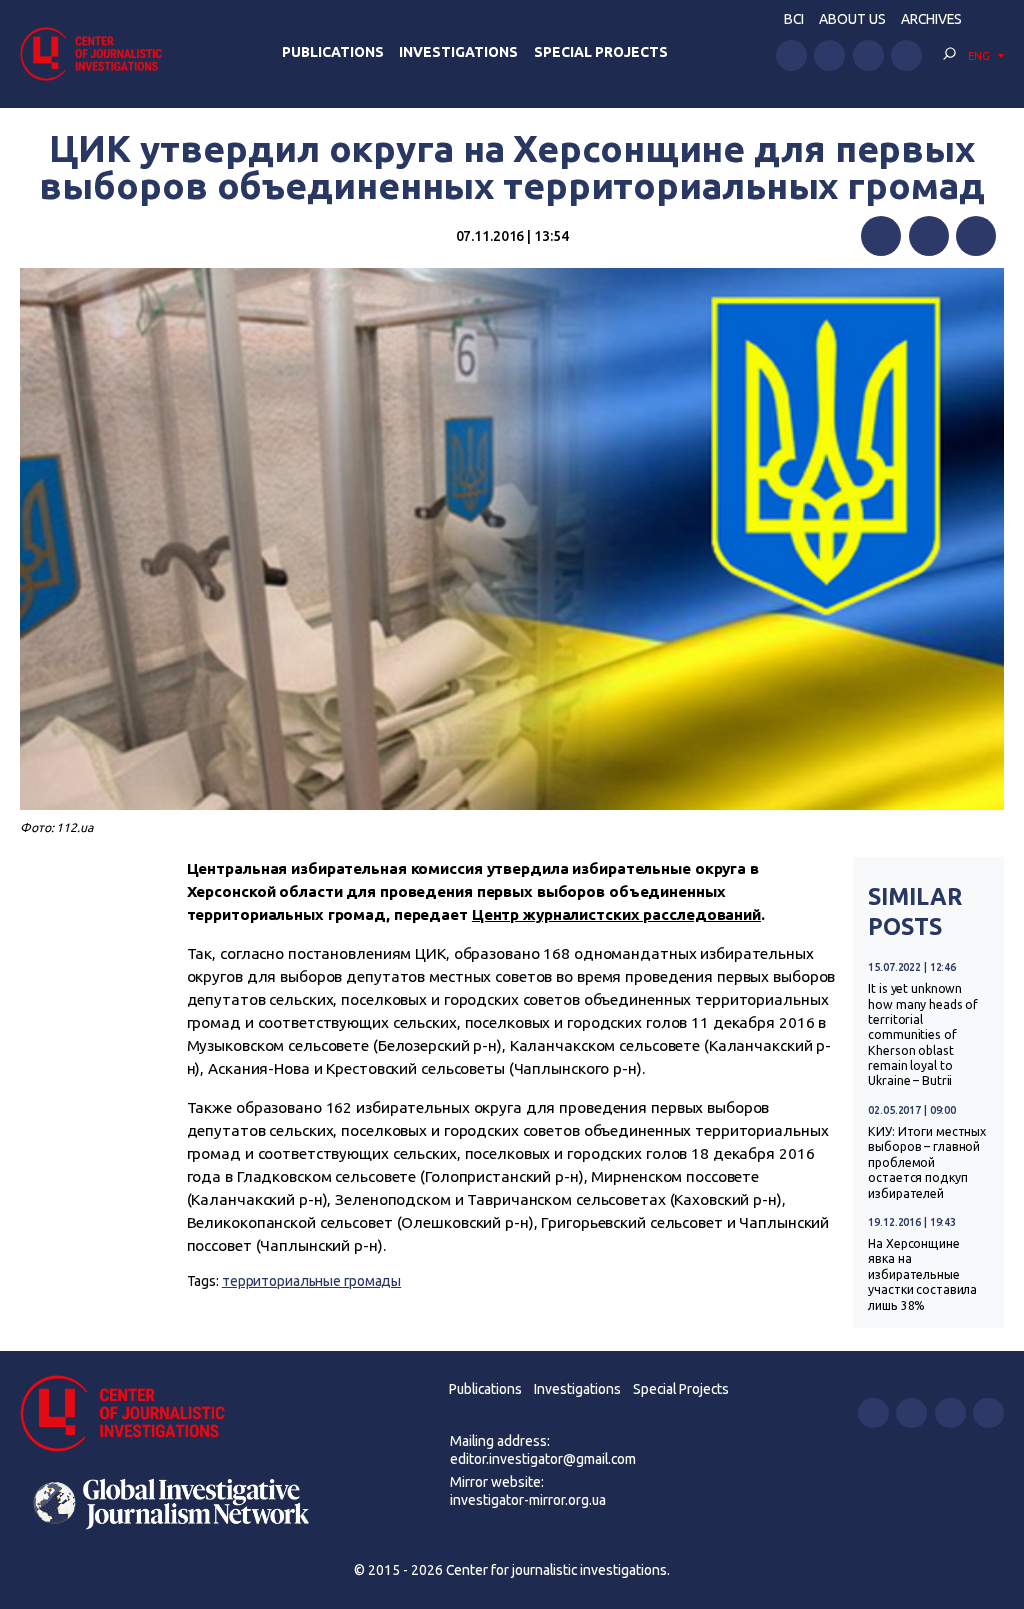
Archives (931, 19)
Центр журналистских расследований (616, 914)
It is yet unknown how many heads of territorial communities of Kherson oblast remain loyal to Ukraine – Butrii (923, 1034)
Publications (333, 52)
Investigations (458, 52)
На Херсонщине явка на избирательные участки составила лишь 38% (922, 1274)
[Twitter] (929, 236)
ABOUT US (852, 19)
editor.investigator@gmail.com (543, 1459)
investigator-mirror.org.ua (528, 1500)
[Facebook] (881, 236)
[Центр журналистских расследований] (97, 53)
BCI (794, 19)
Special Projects (601, 52)
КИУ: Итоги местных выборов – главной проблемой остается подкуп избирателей (927, 1162)
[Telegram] (976, 236)
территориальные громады (311, 1281)
